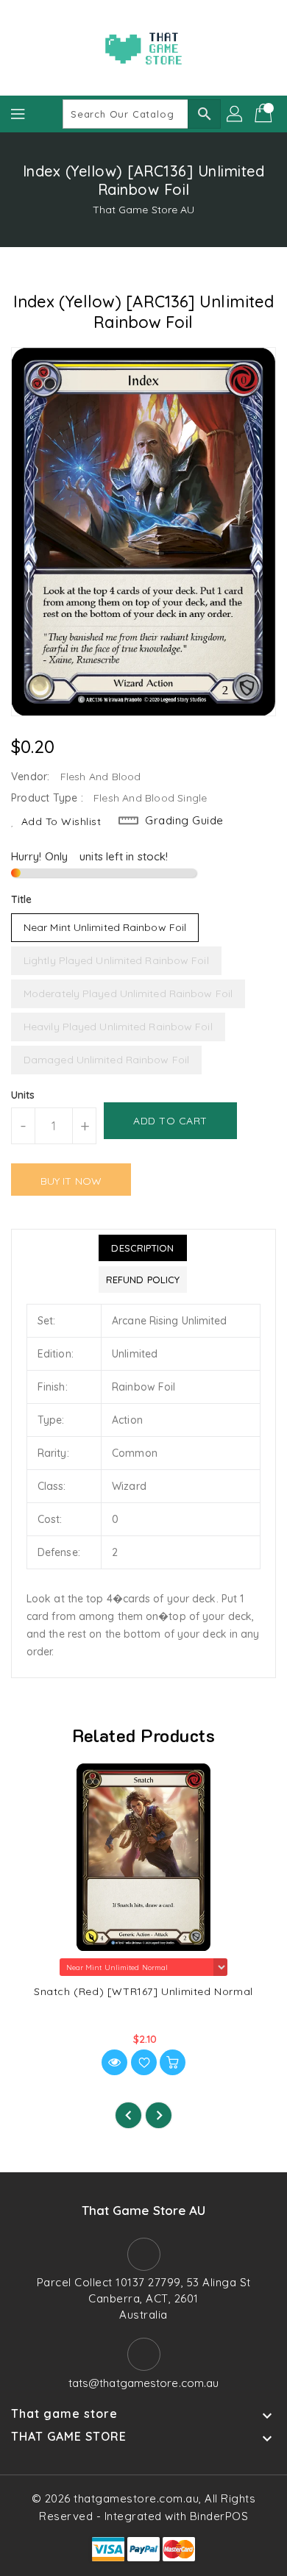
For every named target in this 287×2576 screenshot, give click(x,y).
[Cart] (265, 114)
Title (22, 899)
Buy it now (71, 1181)
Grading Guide (184, 820)
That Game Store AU (144, 210)
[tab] (143, 1248)
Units (23, 1095)
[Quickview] (114, 2062)
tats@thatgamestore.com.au (144, 2383)
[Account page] (235, 114)
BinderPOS (219, 2516)
